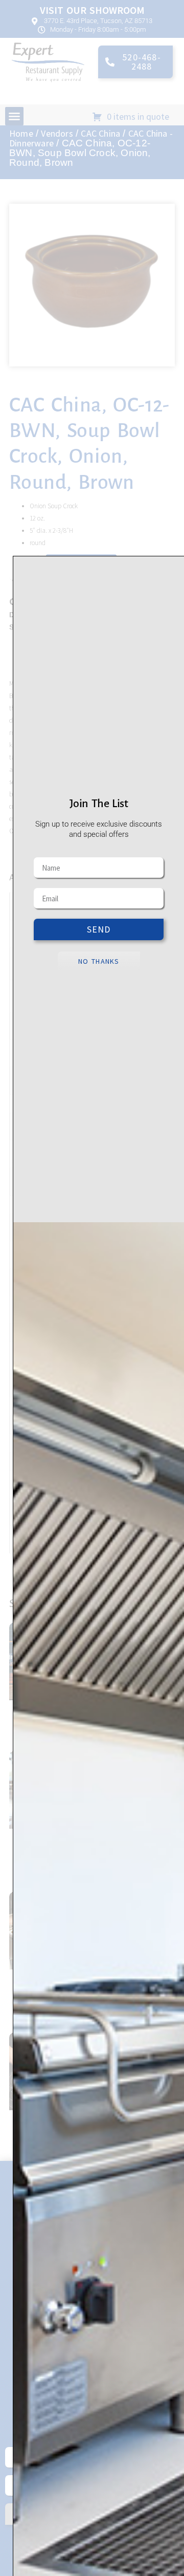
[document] (92, 1288)
